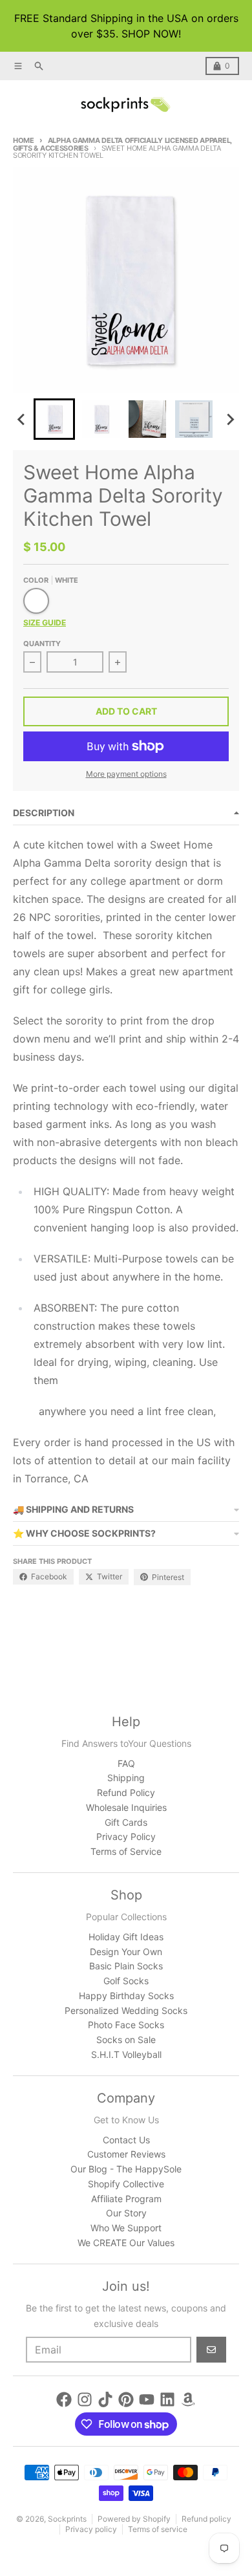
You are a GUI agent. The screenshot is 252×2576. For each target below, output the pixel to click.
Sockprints (67, 2519)
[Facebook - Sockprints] (64, 2399)
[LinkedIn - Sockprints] (167, 2399)
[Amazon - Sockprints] (188, 2399)
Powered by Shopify (134, 2519)
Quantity (42, 644)
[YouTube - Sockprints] (147, 2399)
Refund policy (206, 2519)
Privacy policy (91, 2529)
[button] (54, 419)
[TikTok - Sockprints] (105, 2399)
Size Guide (45, 622)
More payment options (126, 774)
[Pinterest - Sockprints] (126, 2399)
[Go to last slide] (22, 419)
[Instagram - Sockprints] (85, 2399)
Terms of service (158, 2529)
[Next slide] (230, 419)
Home (24, 140)
